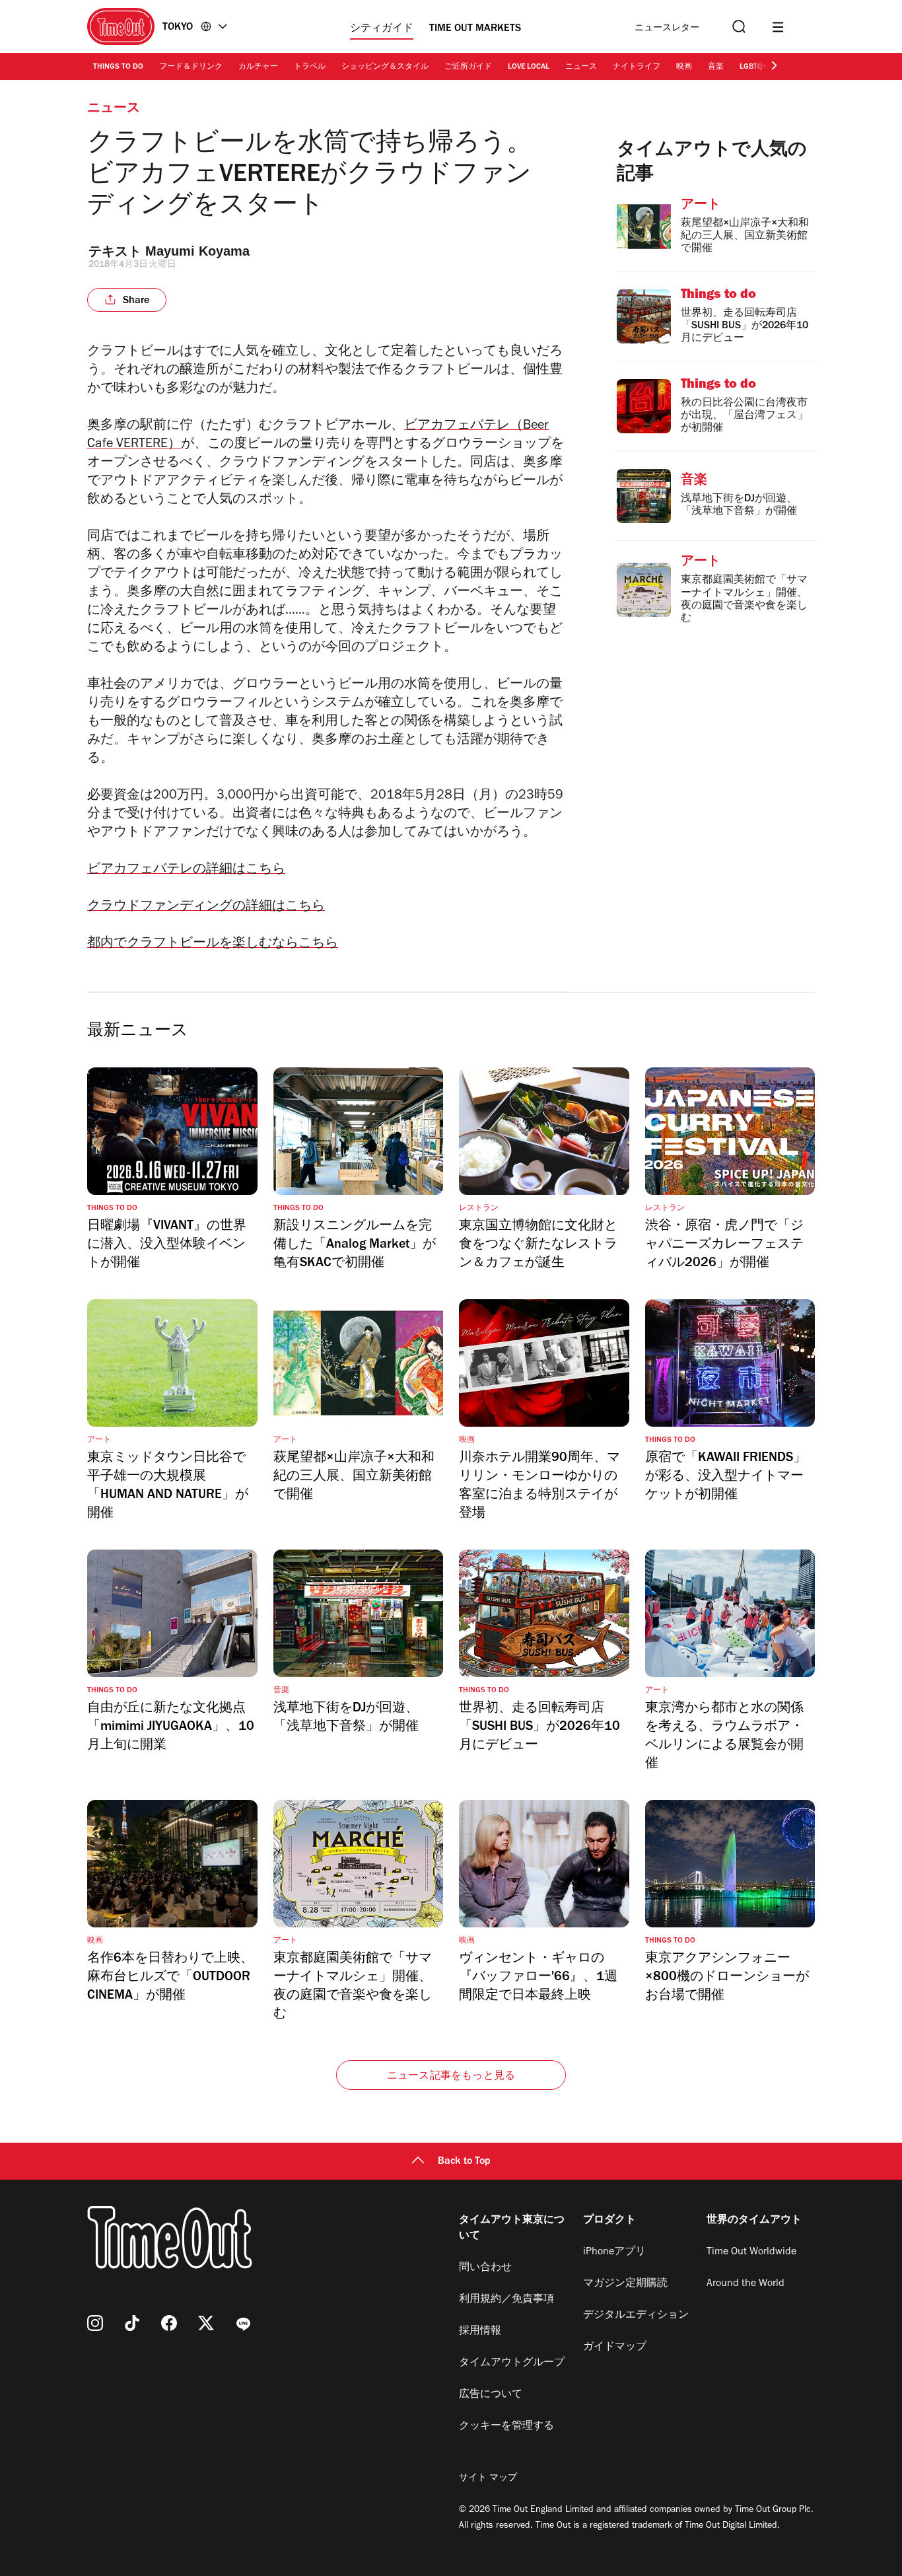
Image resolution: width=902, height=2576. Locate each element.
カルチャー (258, 67)
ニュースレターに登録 (667, 29)
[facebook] (169, 2323)
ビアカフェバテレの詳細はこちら (186, 871)
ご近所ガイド (468, 67)
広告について (491, 2395)
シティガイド (382, 29)
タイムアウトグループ (512, 2363)
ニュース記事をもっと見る (451, 2077)
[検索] (738, 27)
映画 (684, 67)
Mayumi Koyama (197, 251)
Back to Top (464, 2162)
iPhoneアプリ (614, 2252)
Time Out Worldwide (751, 2252)
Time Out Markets (475, 29)
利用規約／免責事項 (506, 2300)
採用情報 (480, 2332)
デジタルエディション (636, 2316)
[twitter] (206, 2323)
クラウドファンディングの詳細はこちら (206, 908)
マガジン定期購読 (625, 2284)
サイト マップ (488, 2479)
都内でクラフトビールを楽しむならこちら (213, 945)
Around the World (746, 2284)
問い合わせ (485, 2268)
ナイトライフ (637, 67)
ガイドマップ (615, 2347)
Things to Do (118, 67)
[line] (243, 2323)
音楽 (716, 67)
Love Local (529, 67)
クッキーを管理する (506, 2427)
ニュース (581, 67)
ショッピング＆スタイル (385, 67)
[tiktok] (132, 2323)
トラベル (310, 67)
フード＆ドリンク (191, 67)
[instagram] (95, 2323)
